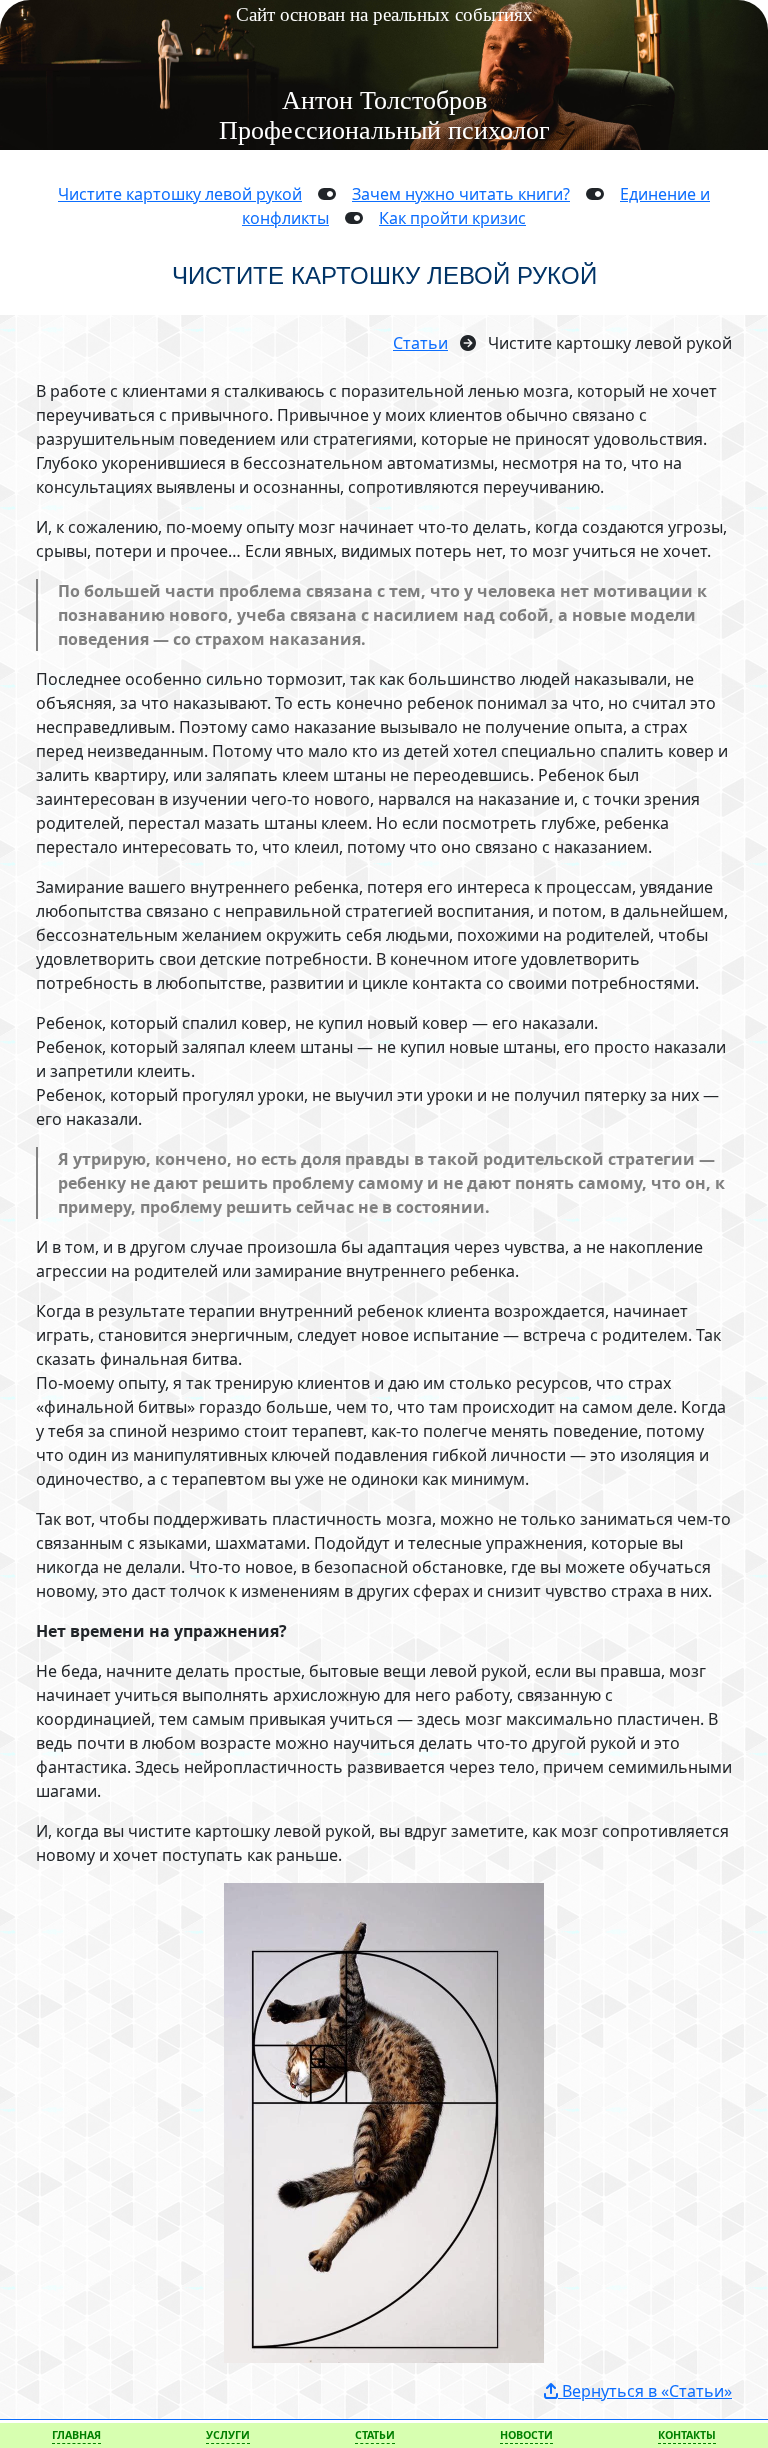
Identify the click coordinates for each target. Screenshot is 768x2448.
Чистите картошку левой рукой (180, 194)
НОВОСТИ (526, 2435)
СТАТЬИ (375, 2435)
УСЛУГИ (228, 2435)
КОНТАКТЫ (687, 2435)
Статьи (420, 343)
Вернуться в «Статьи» (645, 2391)
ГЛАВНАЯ (76, 2435)
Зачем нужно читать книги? (461, 194)
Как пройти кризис (452, 218)
